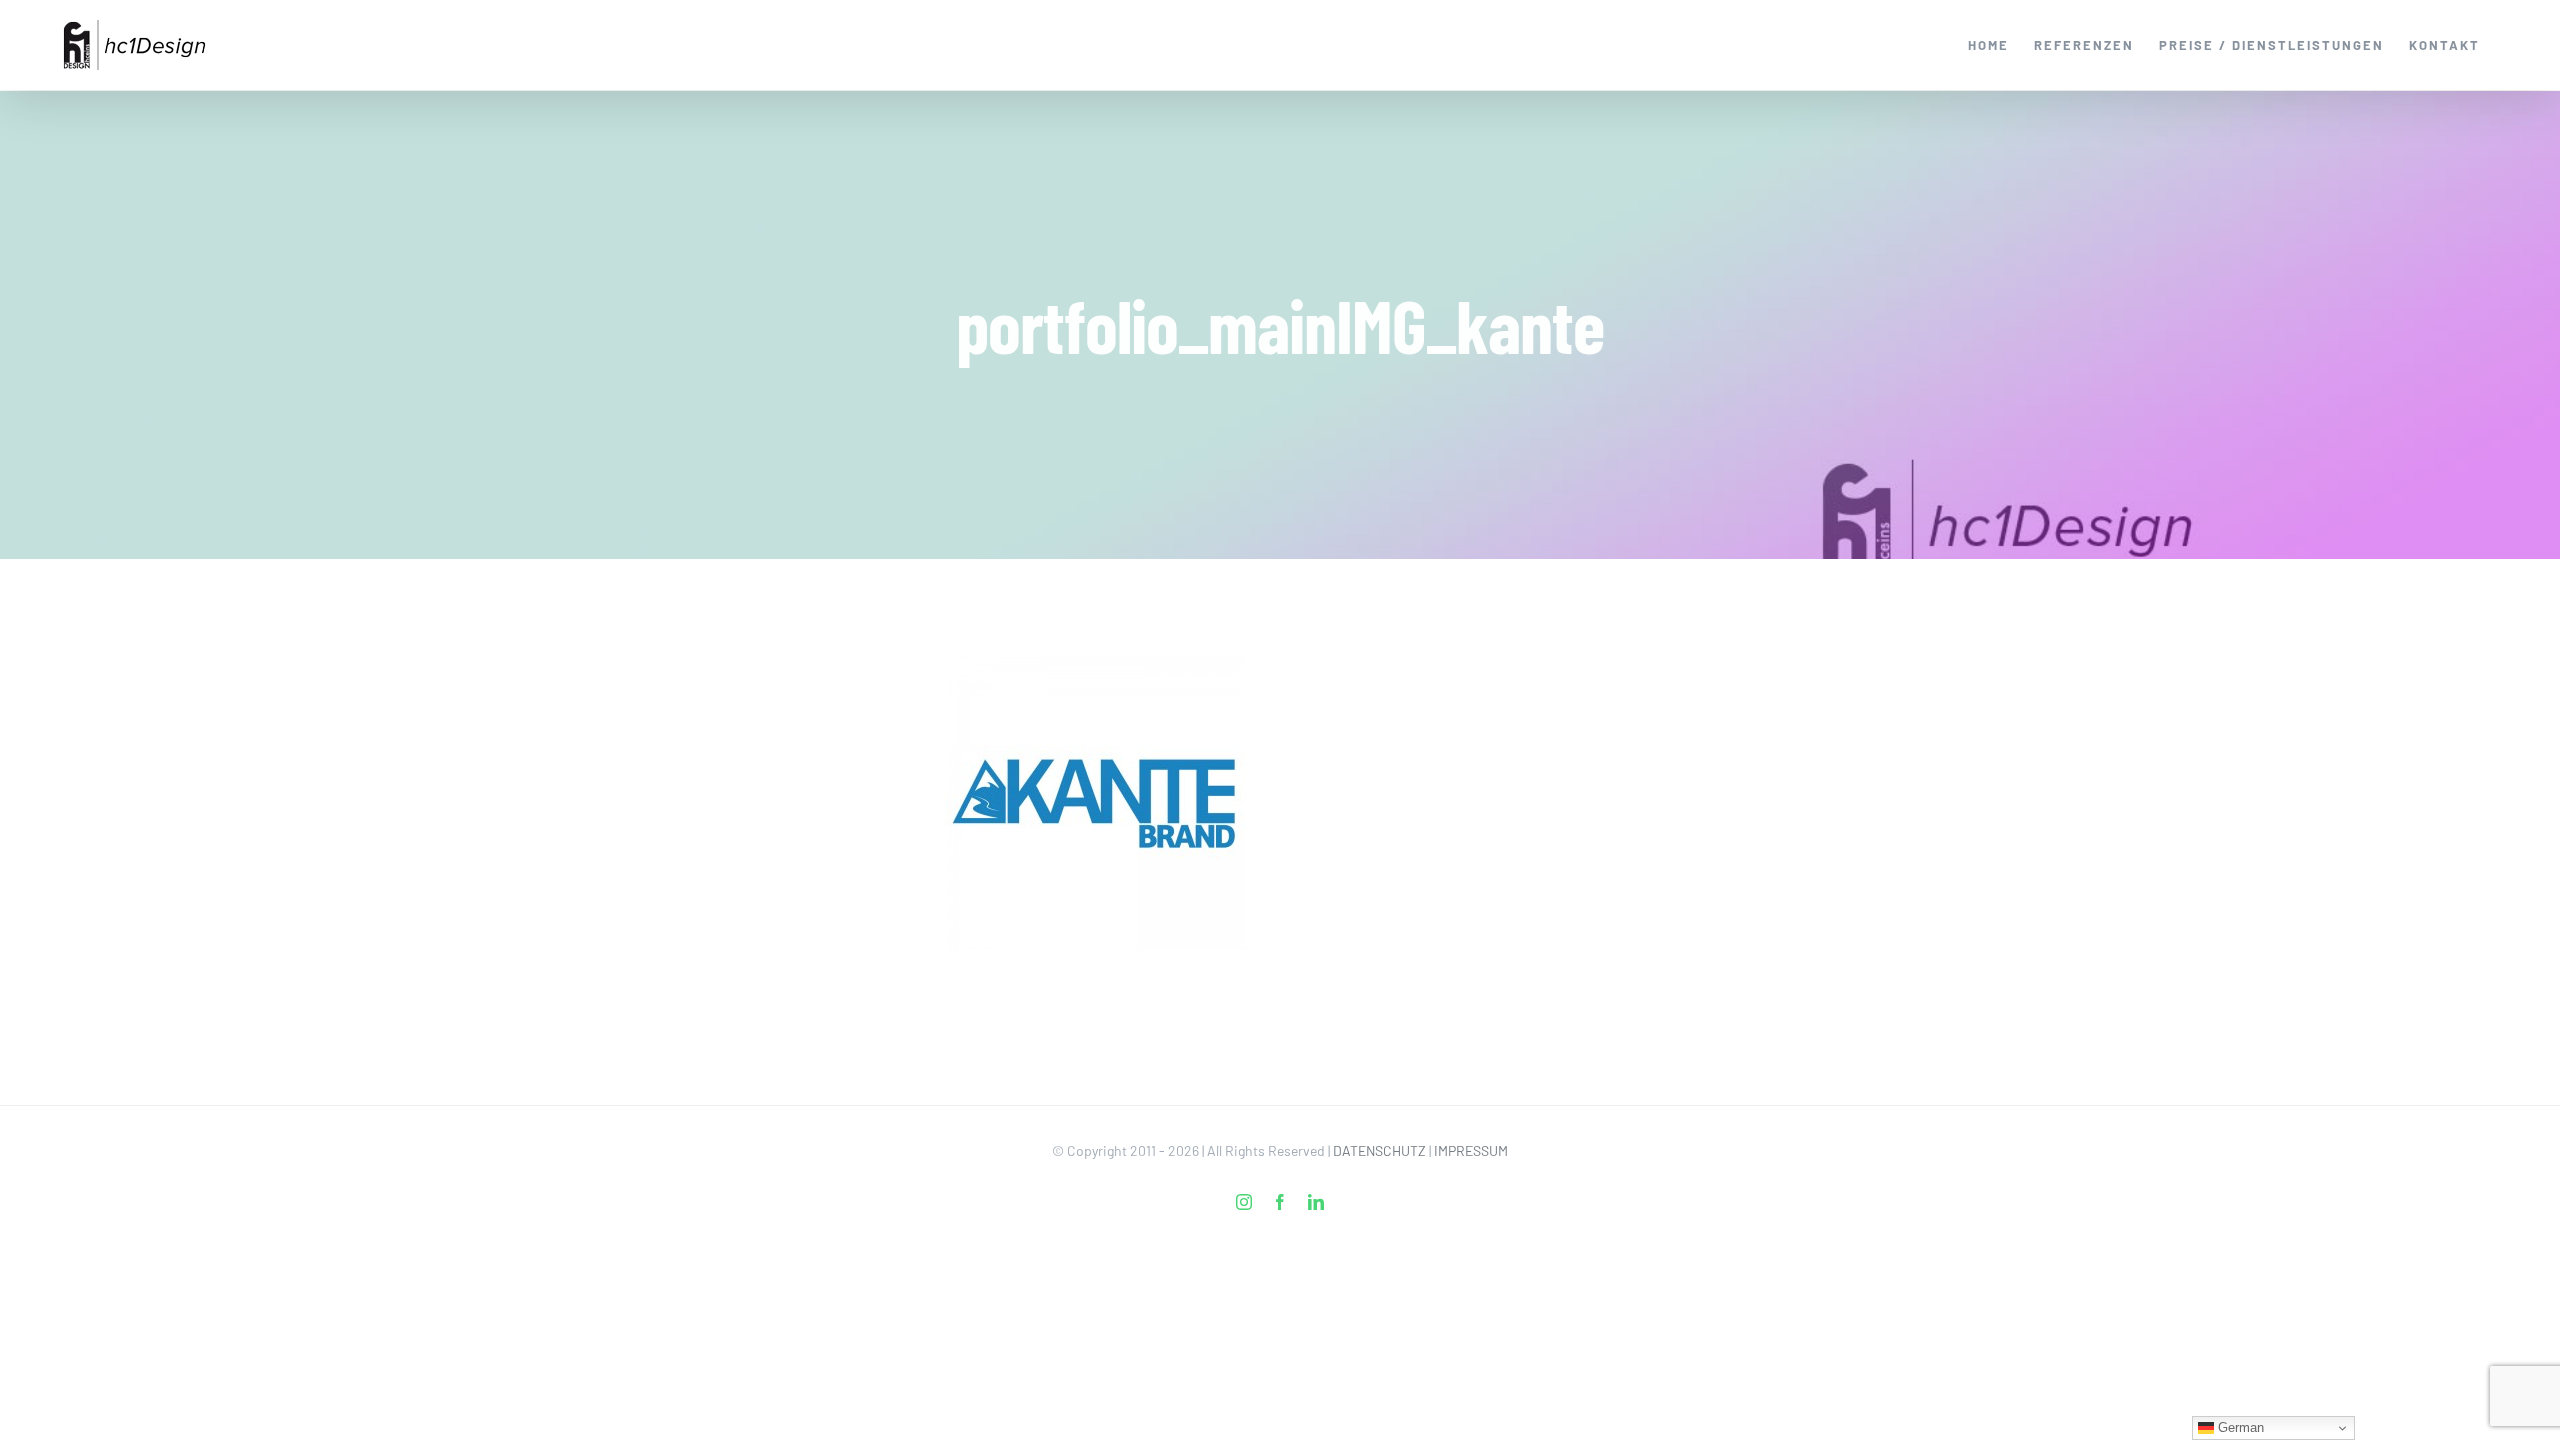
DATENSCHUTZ (1379, 1150)
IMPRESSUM (1471, 1150)
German (2239, 1427)
